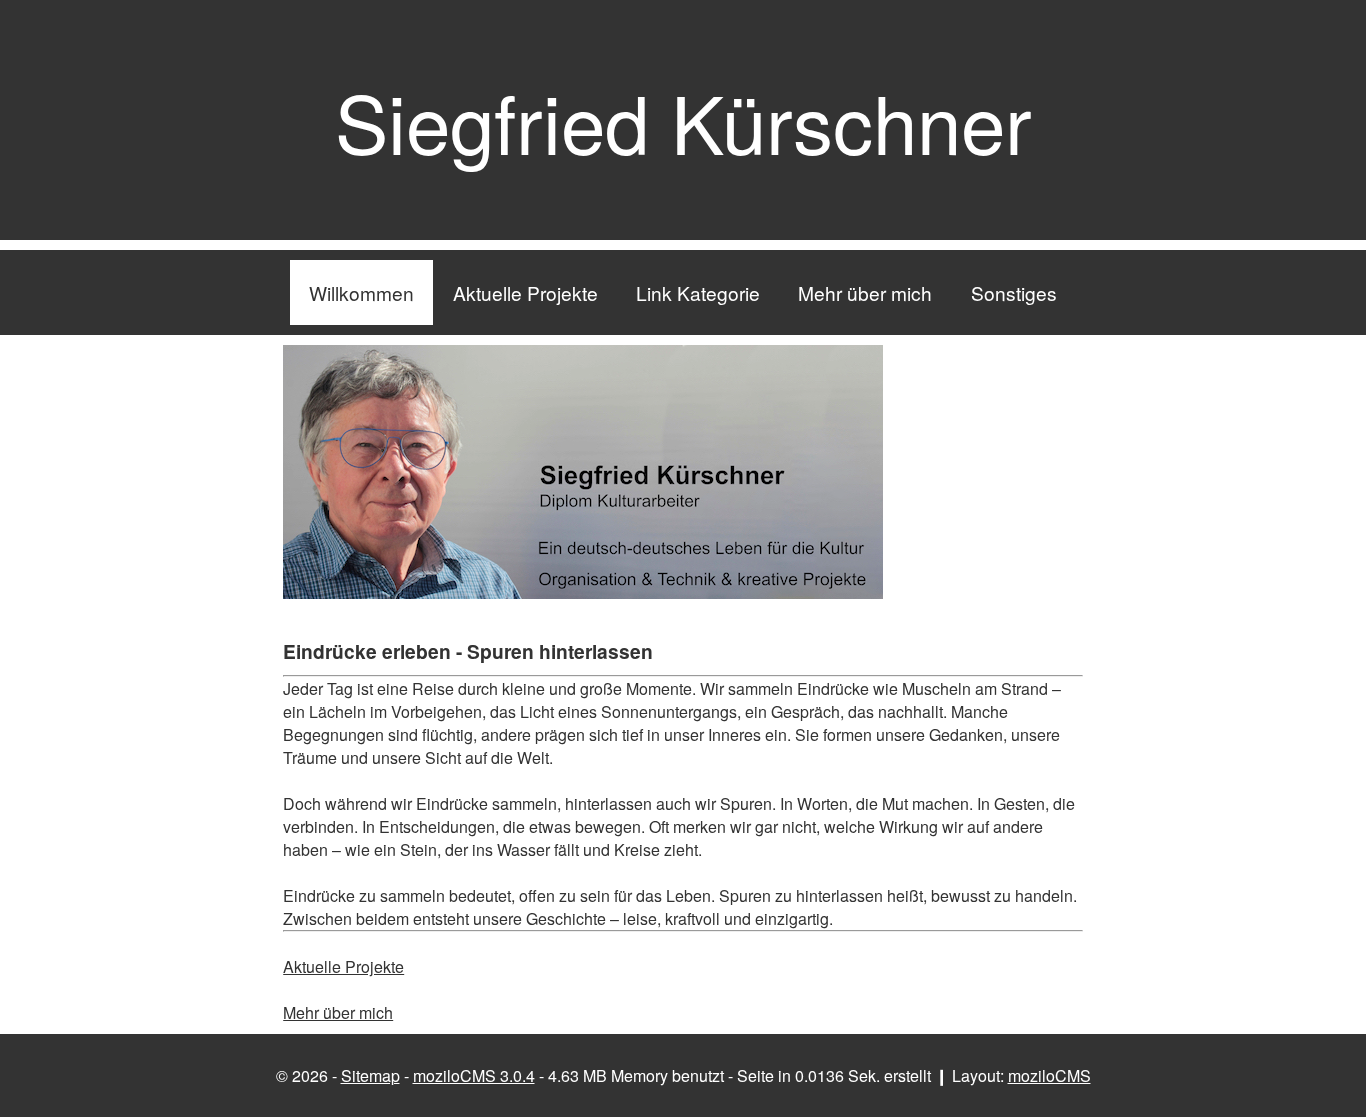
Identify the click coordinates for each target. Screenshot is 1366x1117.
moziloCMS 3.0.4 (474, 1075)
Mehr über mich (865, 292)
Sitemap (370, 1075)
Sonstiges (1014, 292)
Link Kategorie (698, 292)
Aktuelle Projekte (525, 292)
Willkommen (361, 292)
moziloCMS (1049, 1075)
